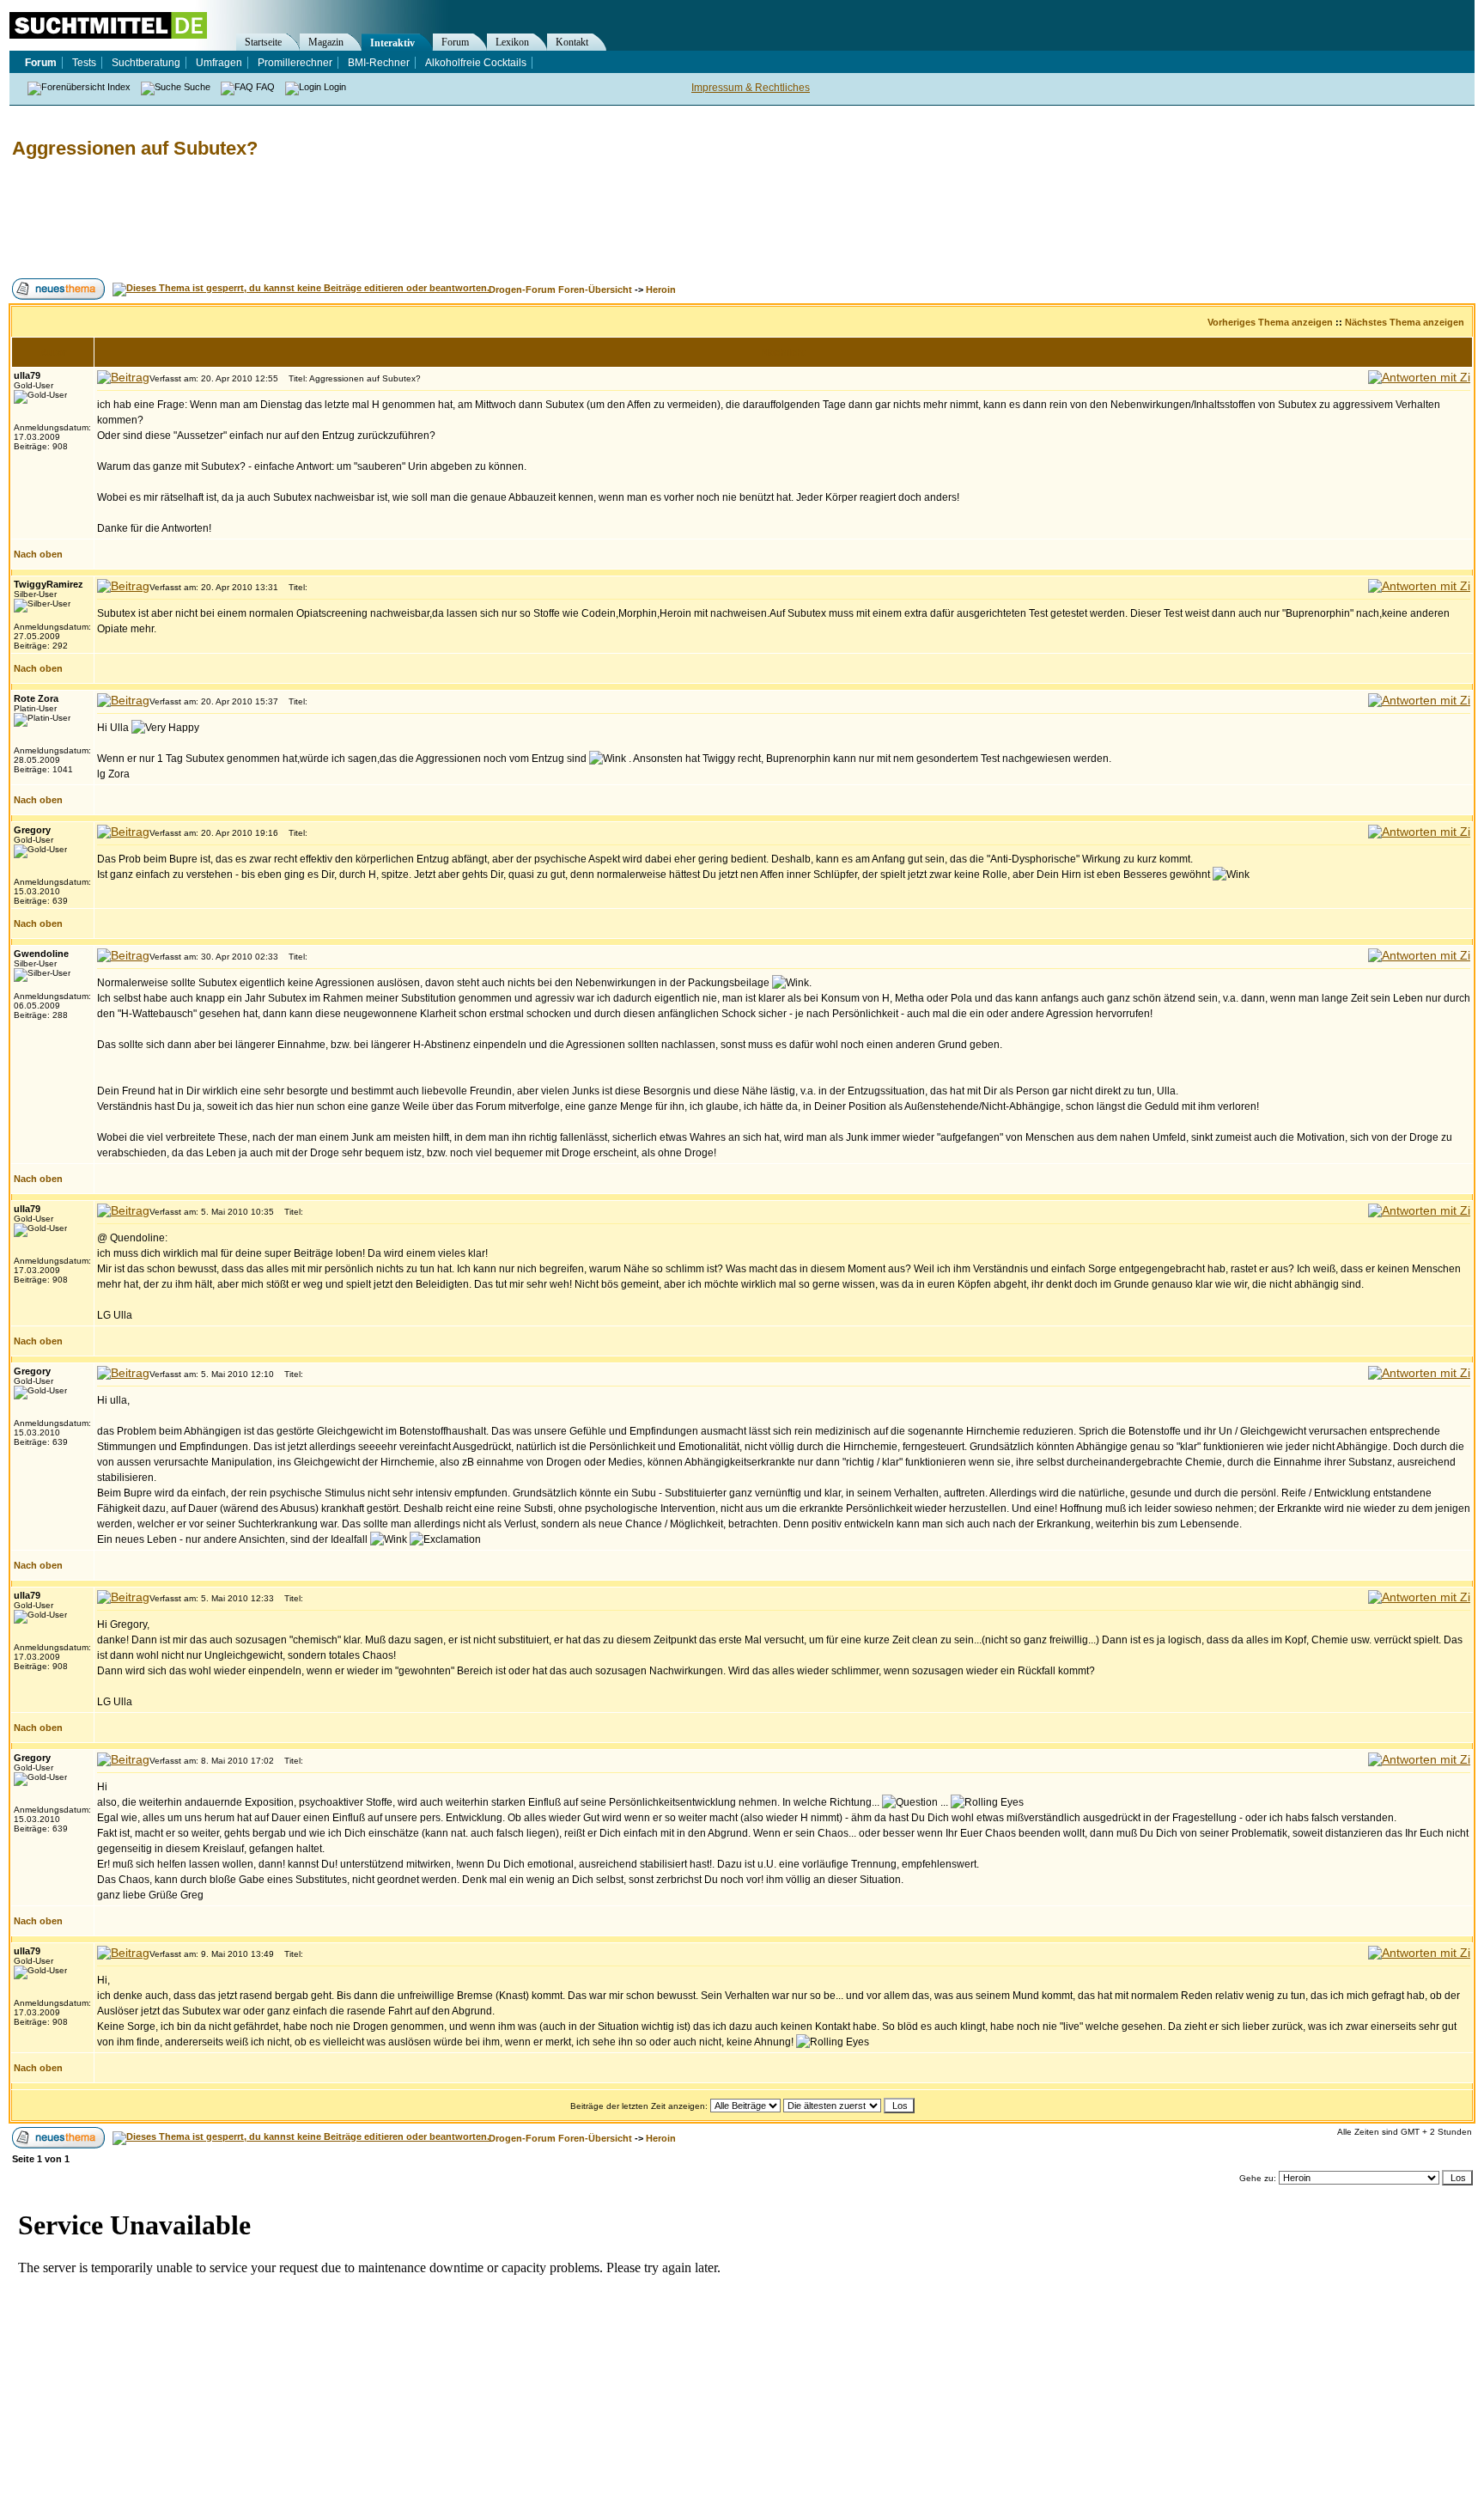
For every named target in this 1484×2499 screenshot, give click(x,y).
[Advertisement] (321, 219)
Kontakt (572, 42)
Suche (197, 87)
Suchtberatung (146, 63)
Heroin (661, 290)
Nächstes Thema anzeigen (1405, 322)
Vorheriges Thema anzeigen (1270, 322)
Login (335, 87)
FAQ (265, 87)
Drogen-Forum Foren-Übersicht (560, 290)
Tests (84, 63)
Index (119, 87)
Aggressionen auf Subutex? (135, 148)
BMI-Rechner (379, 63)
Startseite (263, 42)
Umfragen (219, 63)
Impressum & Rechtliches (751, 88)
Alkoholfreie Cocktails (476, 63)
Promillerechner (295, 63)
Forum (455, 42)
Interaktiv (392, 43)
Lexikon (512, 42)
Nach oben (38, 554)
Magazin (326, 42)
